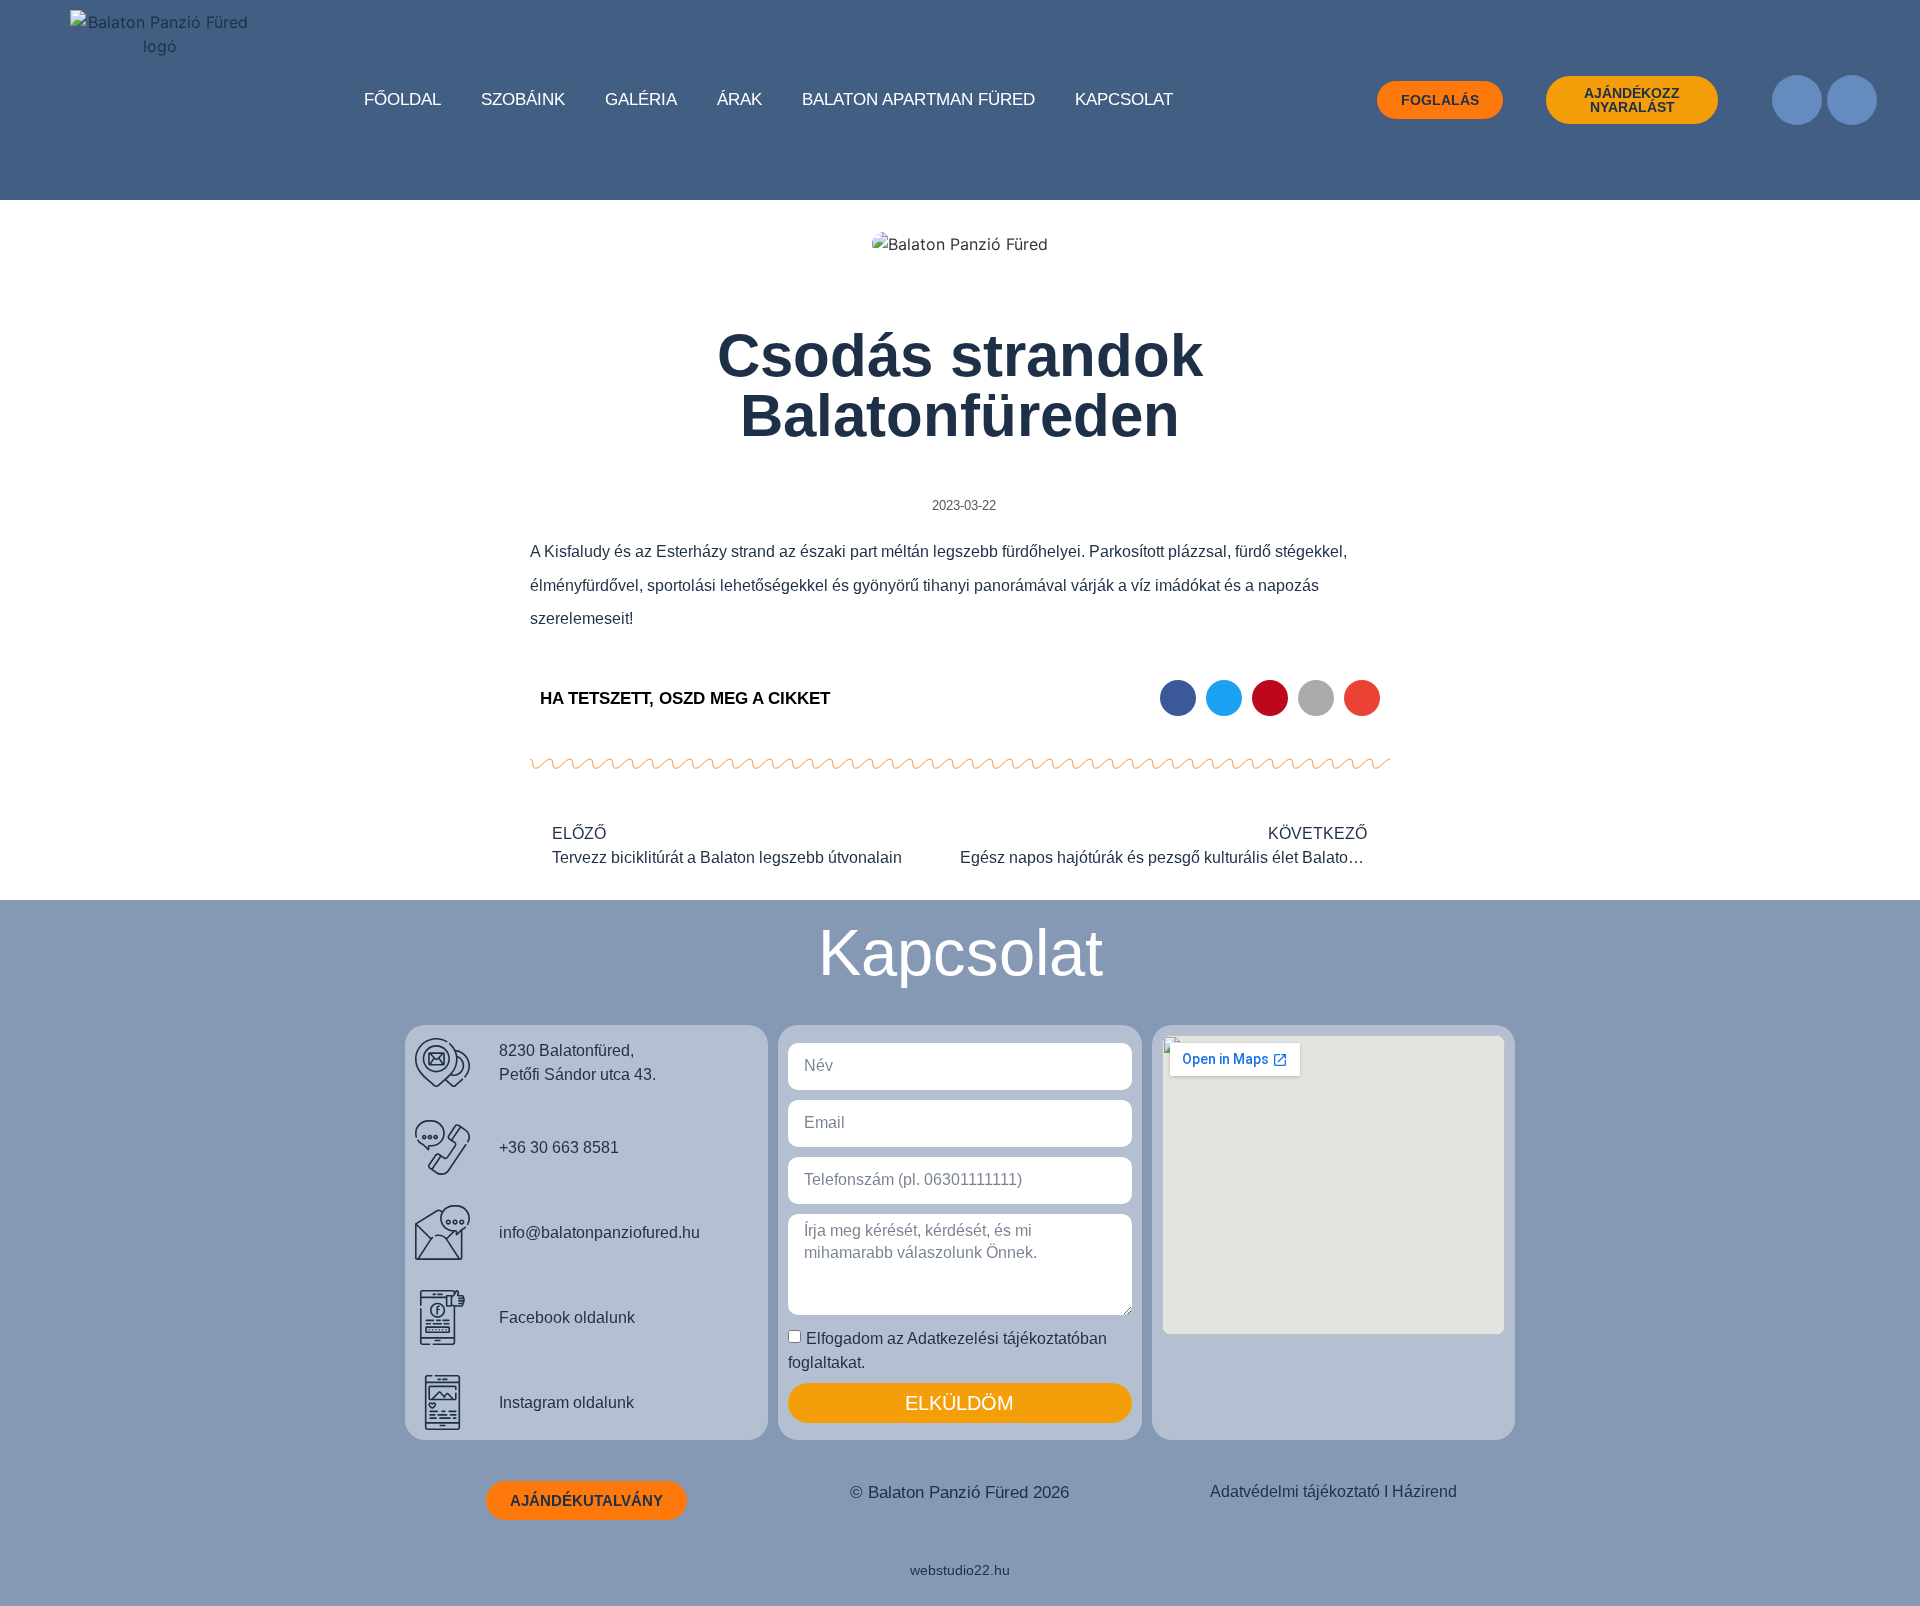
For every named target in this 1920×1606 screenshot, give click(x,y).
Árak (739, 99)
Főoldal (402, 99)
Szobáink (523, 99)
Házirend (1424, 1491)
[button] (1178, 698)
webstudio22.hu (960, 1570)
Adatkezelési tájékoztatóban (1007, 1338)
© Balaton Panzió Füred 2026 (959, 1492)
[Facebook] (1797, 100)
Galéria (641, 99)
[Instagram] (1852, 100)
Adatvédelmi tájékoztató (1295, 1491)
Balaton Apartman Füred (918, 99)
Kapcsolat (1124, 99)
